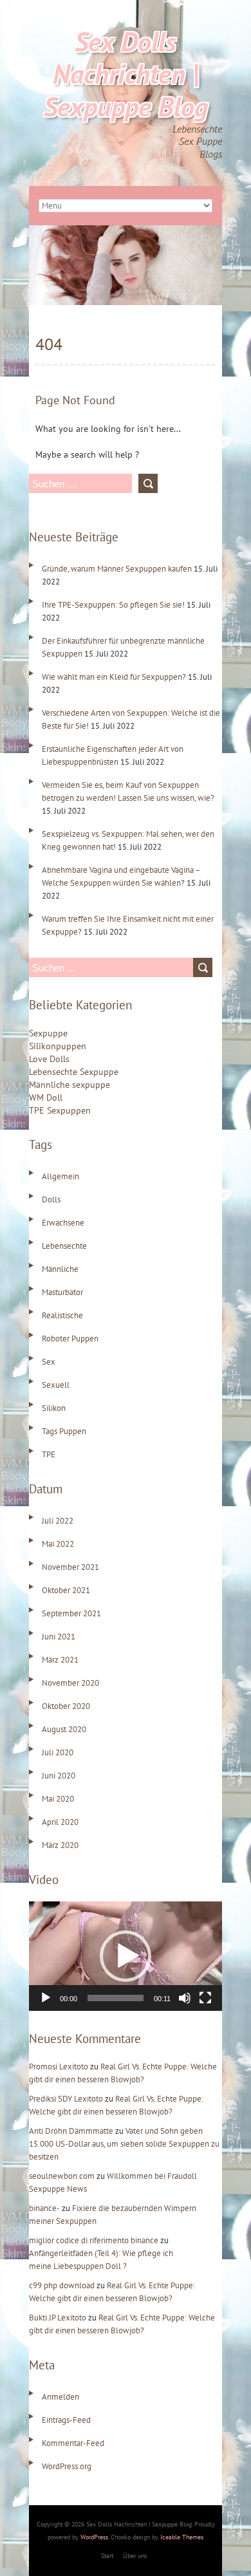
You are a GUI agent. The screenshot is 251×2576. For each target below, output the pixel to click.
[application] (126, 1956)
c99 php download (62, 2285)
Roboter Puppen (70, 1339)
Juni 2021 (59, 1637)
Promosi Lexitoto (59, 2067)
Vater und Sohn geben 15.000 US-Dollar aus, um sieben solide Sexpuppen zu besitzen (124, 2144)
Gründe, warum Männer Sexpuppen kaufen (117, 569)
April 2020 (60, 1822)
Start (107, 2556)
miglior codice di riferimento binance (94, 2240)
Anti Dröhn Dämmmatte (71, 2131)
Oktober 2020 (66, 1706)
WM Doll (46, 1097)
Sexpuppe (48, 1033)
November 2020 (70, 1683)
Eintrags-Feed (66, 2420)
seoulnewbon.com (62, 2176)
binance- (44, 2208)
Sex (49, 1362)
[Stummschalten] (185, 1998)
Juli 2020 (58, 1752)
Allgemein (60, 1176)
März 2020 (60, 1845)
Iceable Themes (182, 2537)
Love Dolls (49, 1059)
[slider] (116, 1998)
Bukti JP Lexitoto (58, 2318)
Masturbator (62, 1292)
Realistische (62, 1315)
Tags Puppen (64, 1431)
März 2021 (60, 1660)
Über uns (135, 2556)
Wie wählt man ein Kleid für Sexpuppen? (114, 677)
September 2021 (71, 1613)
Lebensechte (64, 1246)
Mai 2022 (58, 1544)
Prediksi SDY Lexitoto (66, 2099)
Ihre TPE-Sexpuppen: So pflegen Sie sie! (113, 605)
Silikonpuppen (58, 1046)
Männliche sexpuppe (70, 1085)
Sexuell (56, 1385)
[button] (126, 1956)
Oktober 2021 (66, 1590)
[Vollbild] (205, 1998)
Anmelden (60, 2397)
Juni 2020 (59, 1776)
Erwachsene (63, 1223)
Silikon (54, 1408)
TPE (49, 1454)
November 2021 (70, 1567)
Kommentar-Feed (73, 2443)
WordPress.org (67, 2466)
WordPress (94, 2537)
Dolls (51, 1199)
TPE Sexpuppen (60, 1110)
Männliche (60, 1269)
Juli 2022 (58, 1521)
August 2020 (64, 1729)
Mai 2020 (58, 1799)
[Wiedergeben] (46, 1998)
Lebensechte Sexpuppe (74, 1072)
